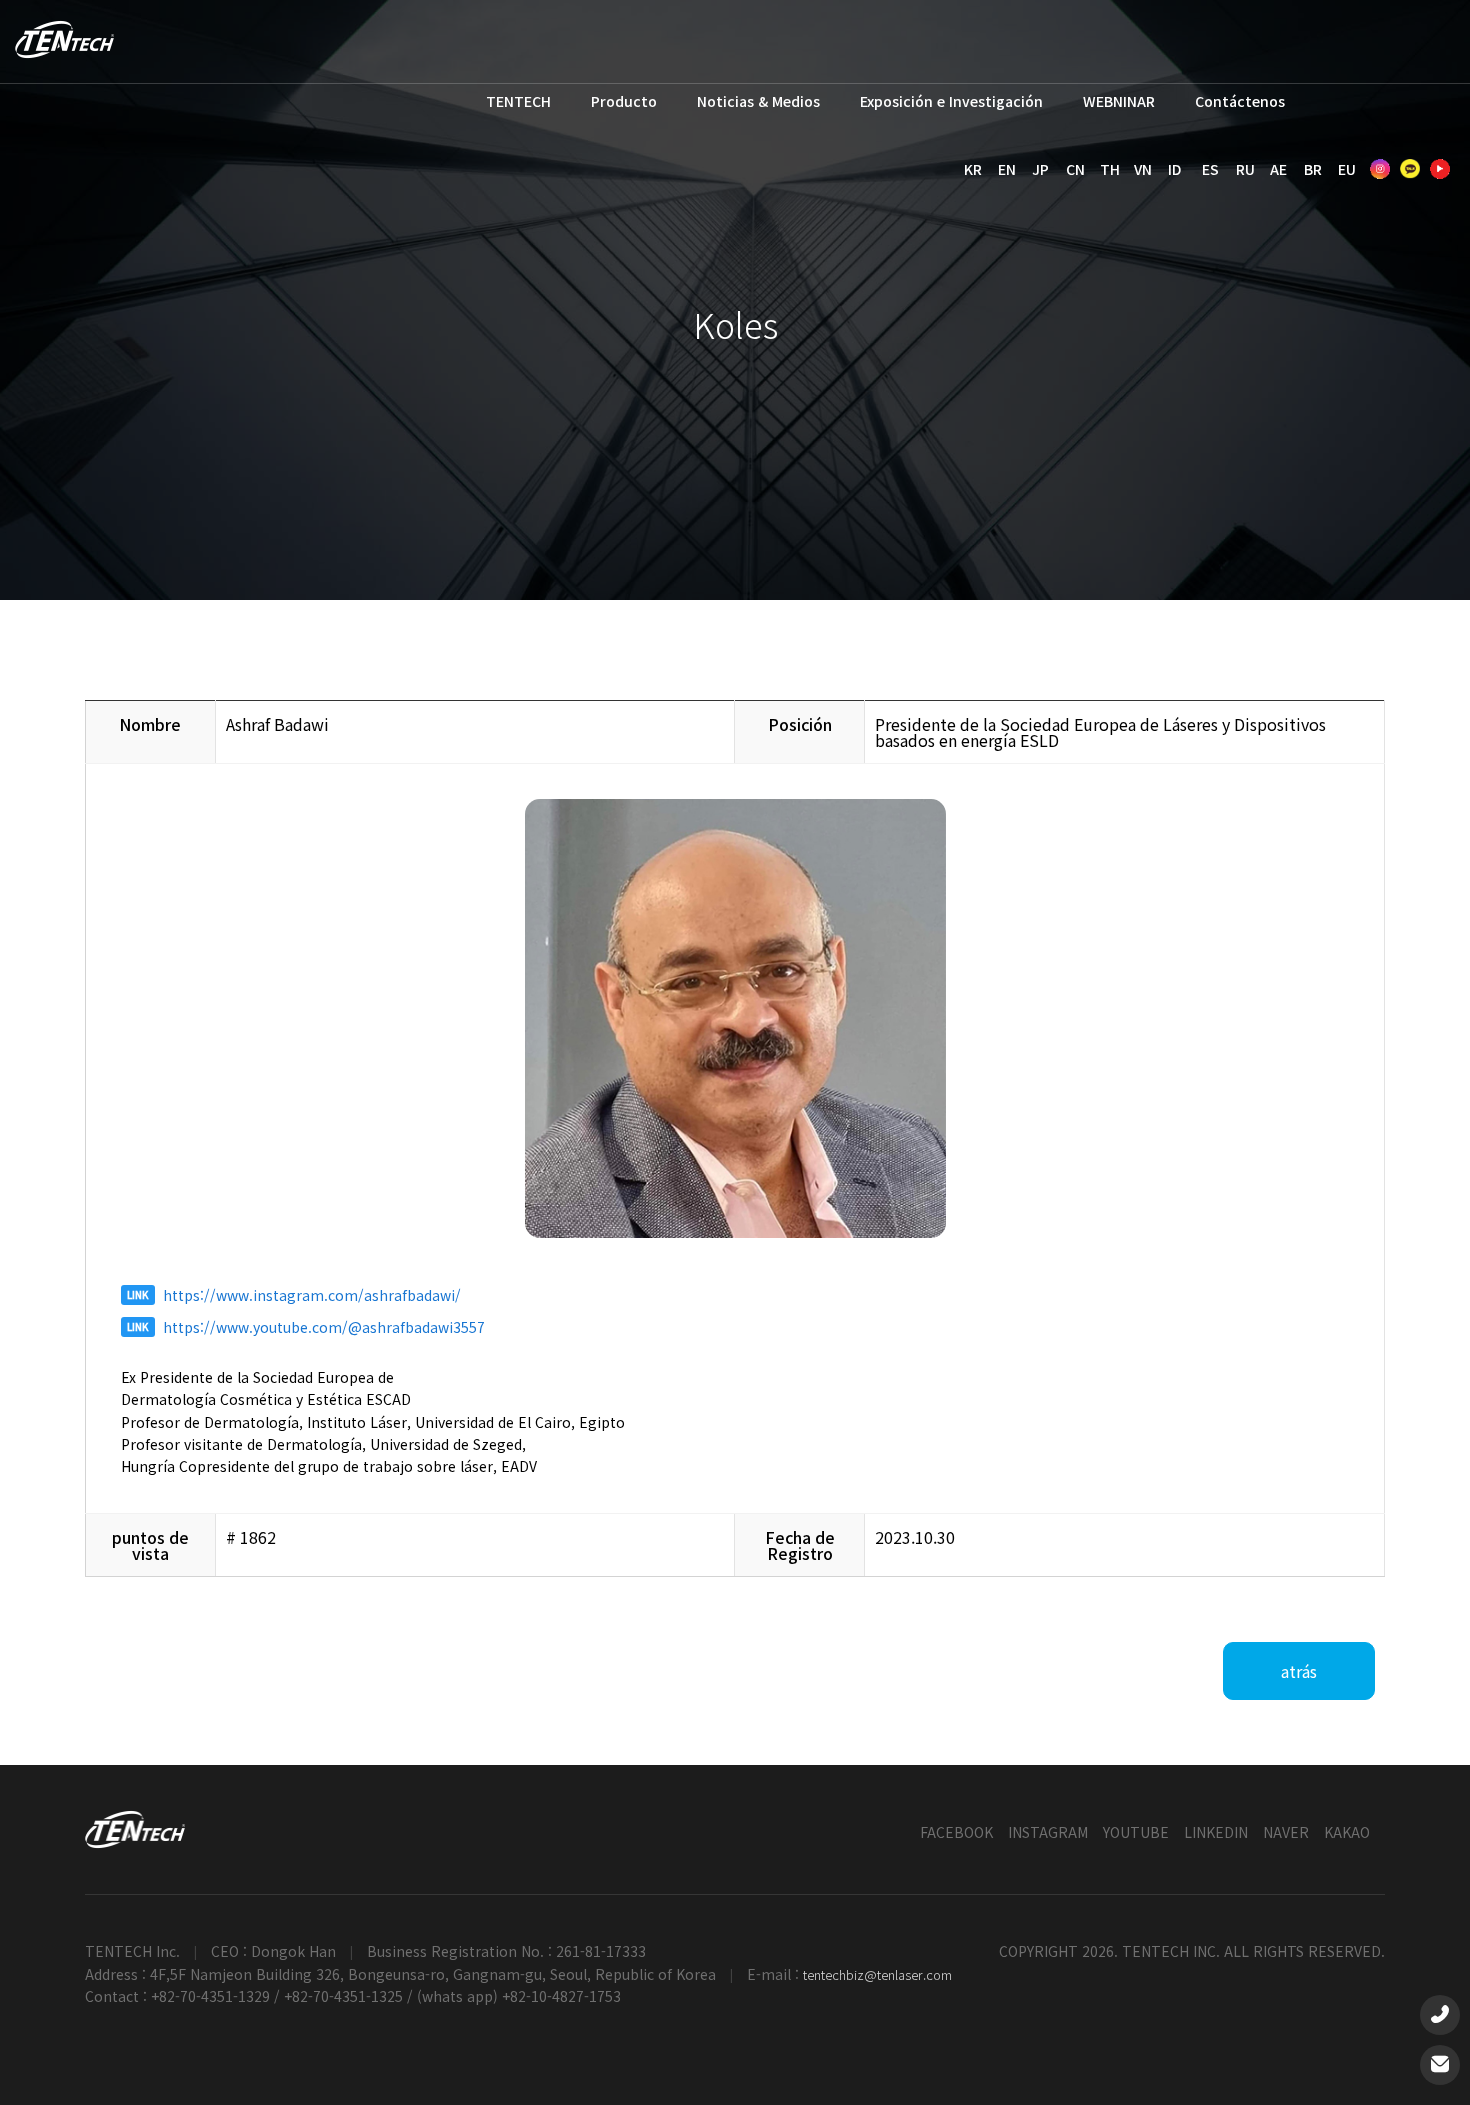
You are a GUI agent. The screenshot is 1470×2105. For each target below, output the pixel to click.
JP (1040, 169)
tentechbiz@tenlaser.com (877, 1974)
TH (1110, 169)
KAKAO (1347, 1832)
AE (1278, 169)
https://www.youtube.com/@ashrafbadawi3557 (324, 1327)
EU (1347, 169)
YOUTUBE (1136, 1832)
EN (1007, 169)
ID (1174, 169)
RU (1245, 169)
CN (1075, 169)
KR (973, 169)
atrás (1299, 1671)
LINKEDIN (1216, 1832)
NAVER (1286, 1832)
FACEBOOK (956, 1832)
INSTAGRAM (1048, 1832)
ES (1210, 169)
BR (1313, 169)
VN (1143, 169)
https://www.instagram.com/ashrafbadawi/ (312, 1295)
